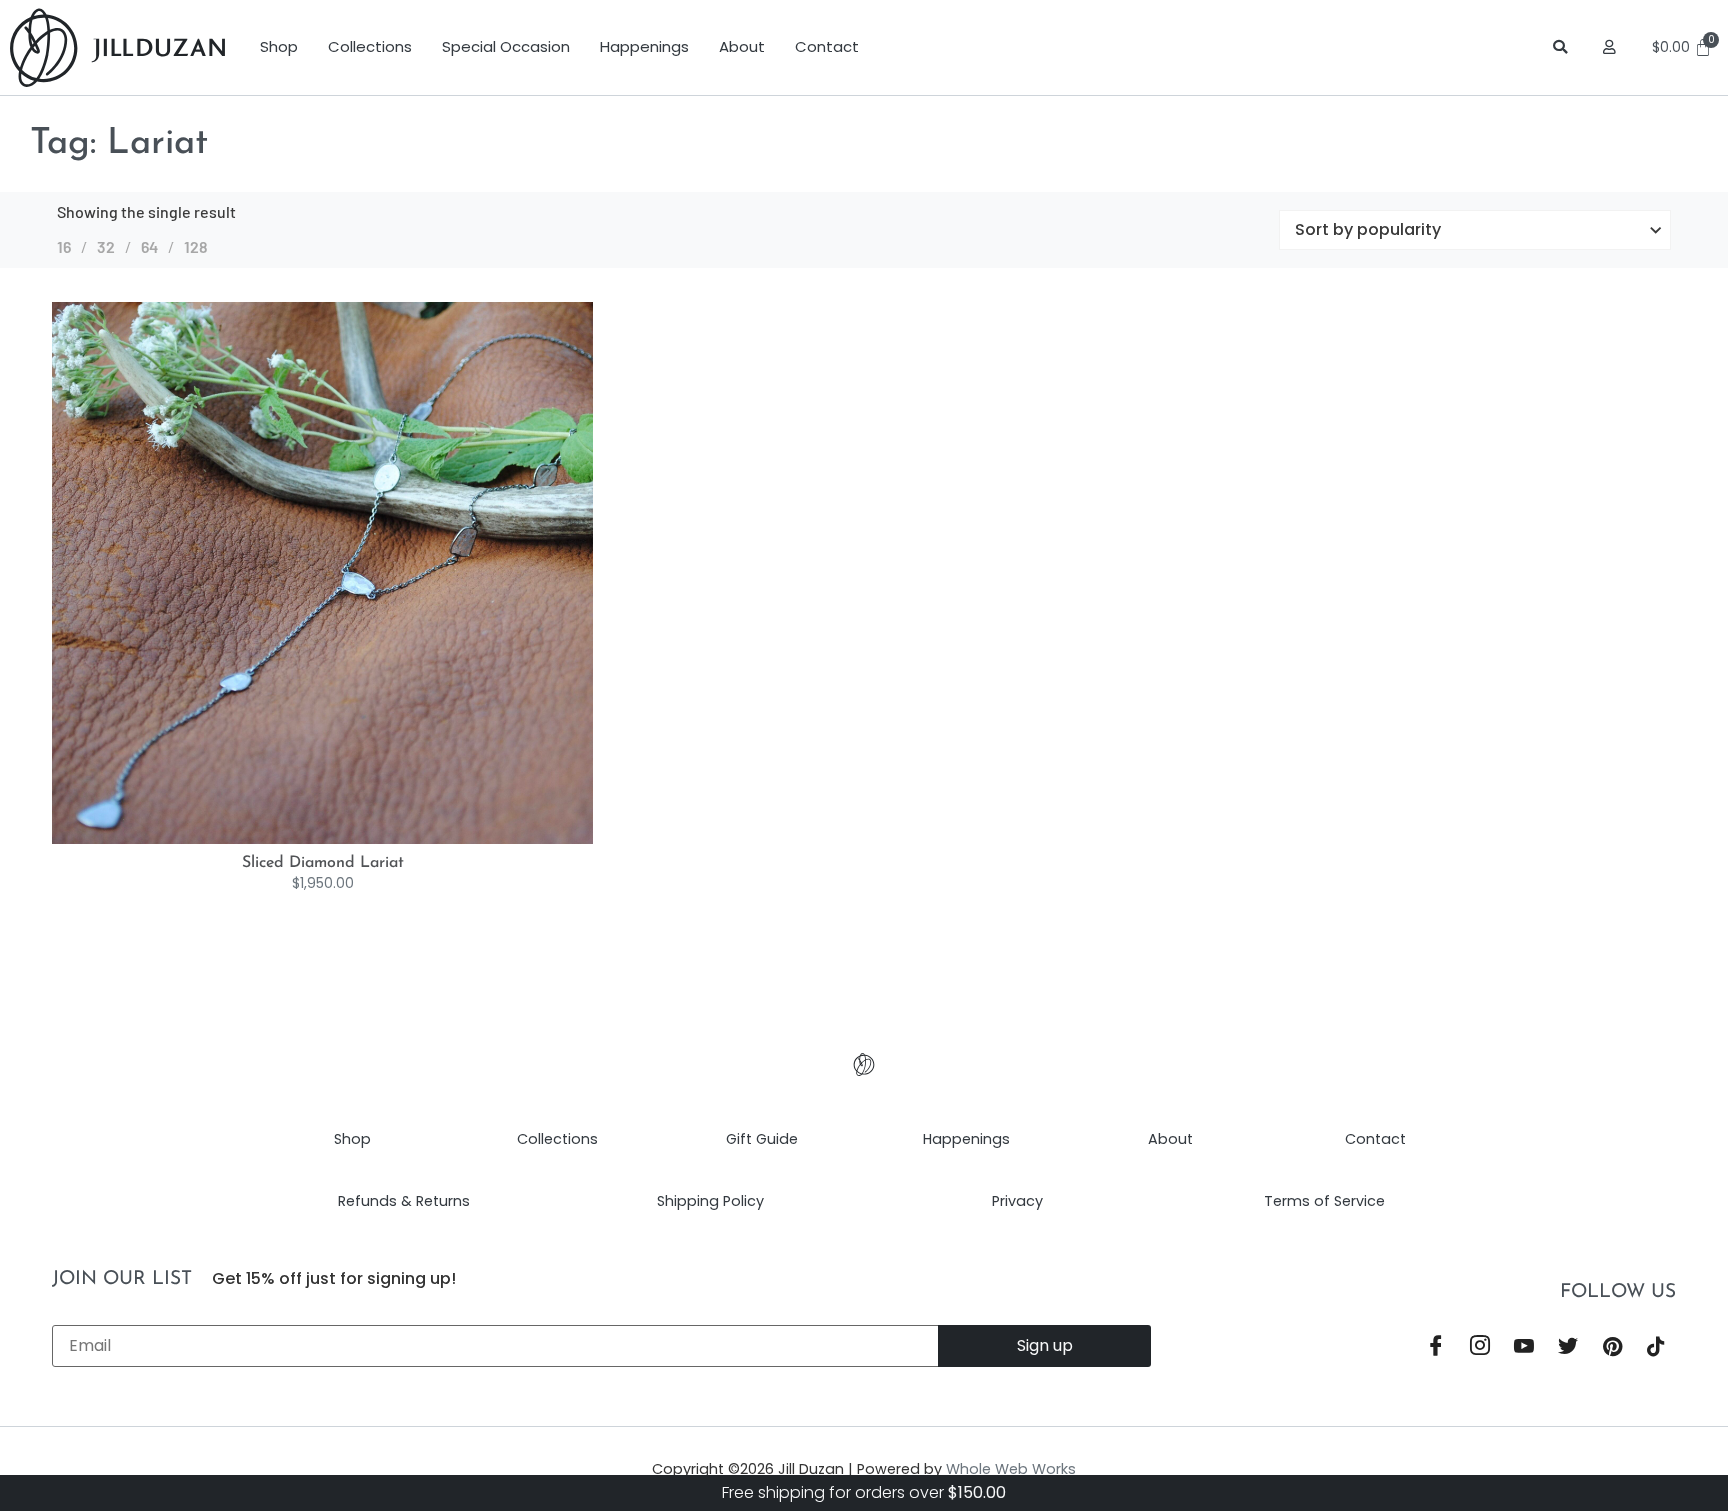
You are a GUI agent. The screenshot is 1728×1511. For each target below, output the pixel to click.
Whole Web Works (1011, 1469)
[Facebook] (1436, 1347)
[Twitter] (1568, 1347)
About (742, 46)
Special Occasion (506, 46)
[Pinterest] (1612, 1347)
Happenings (644, 46)
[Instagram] (1480, 1347)
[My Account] (1612, 47)
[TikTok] (1656, 1347)
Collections (370, 46)
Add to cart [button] (344, 839)
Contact (827, 46)
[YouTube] (1524, 1347)
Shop (279, 46)
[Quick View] (310, 839)
